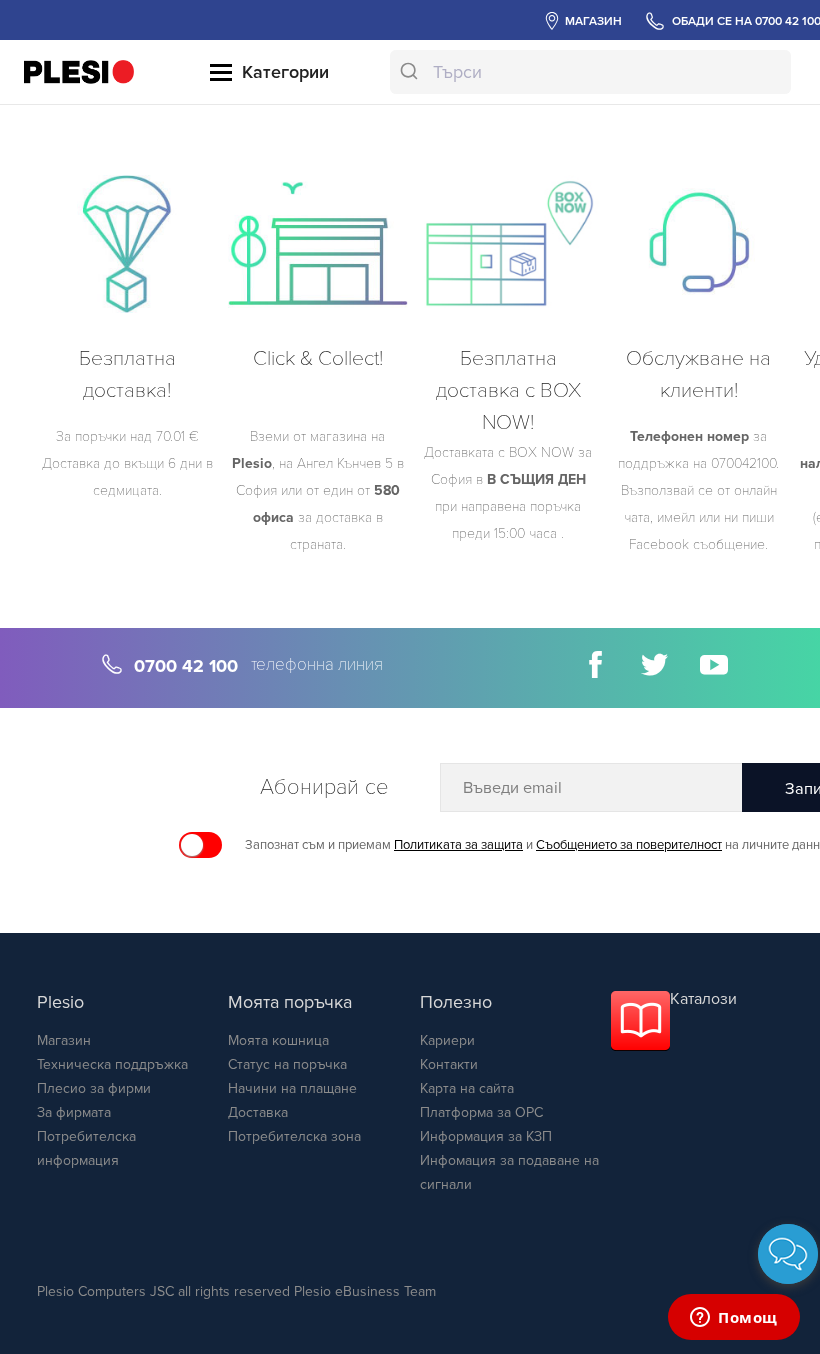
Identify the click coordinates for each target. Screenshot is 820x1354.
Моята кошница (278, 1040)
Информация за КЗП (486, 1136)
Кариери (447, 1040)
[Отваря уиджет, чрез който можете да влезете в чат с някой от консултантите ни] (734, 1319)
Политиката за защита (458, 845)
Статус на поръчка (287, 1064)
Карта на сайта (467, 1088)
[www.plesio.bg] (79, 71)
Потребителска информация (86, 1148)
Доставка (258, 1112)
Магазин (64, 1040)
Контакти (449, 1064)
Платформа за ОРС (481, 1112)
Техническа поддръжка (112, 1064)
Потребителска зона (294, 1136)
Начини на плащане (292, 1088)
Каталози (703, 999)
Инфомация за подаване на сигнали (509, 1172)
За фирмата (74, 1112)
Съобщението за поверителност (629, 845)
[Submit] (411, 72)
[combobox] (590, 72)
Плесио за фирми (94, 1088)
